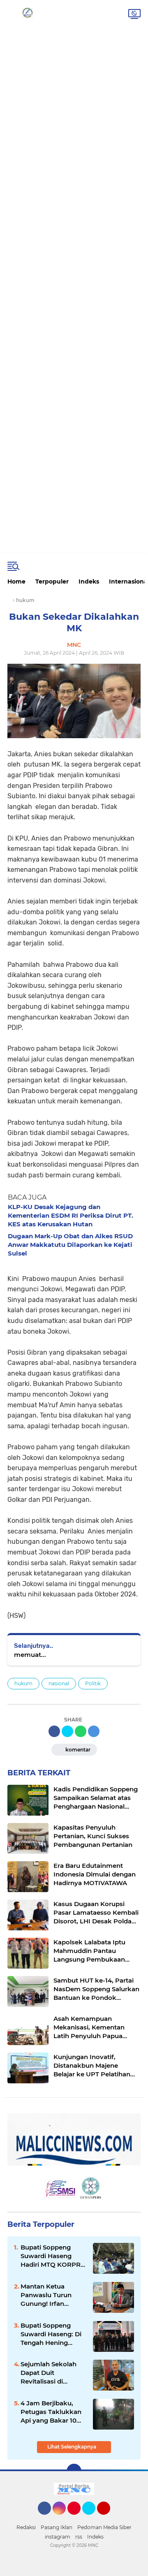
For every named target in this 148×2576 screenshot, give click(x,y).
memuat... (30, 1655)
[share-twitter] (67, 1731)
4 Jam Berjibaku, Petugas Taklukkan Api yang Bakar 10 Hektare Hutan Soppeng (51, 2412)
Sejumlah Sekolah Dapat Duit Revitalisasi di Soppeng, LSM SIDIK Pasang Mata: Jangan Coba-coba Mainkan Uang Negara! (52, 2373)
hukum (23, 1683)
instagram (58, 2537)
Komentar (77, 1750)
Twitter (92, 2518)
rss (79, 2537)
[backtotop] (74, 2471)
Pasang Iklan (57, 2527)
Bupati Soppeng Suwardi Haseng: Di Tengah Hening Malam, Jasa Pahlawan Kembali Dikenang (51, 2334)
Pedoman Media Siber (104, 2527)
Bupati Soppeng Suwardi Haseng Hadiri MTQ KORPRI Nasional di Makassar (52, 2256)
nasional (59, 1683)
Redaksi (26, 2527)
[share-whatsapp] (81, 1731)
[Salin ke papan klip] (94, 1731)
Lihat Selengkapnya (72, 2447)
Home (16, 581)
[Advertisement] (74, 32)
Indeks (89, 581)
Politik (93, 1683)
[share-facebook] (54, 1731)
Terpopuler (52, 581)
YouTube (109, 2518)
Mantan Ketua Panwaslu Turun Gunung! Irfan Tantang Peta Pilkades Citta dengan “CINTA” (46, 2295)
